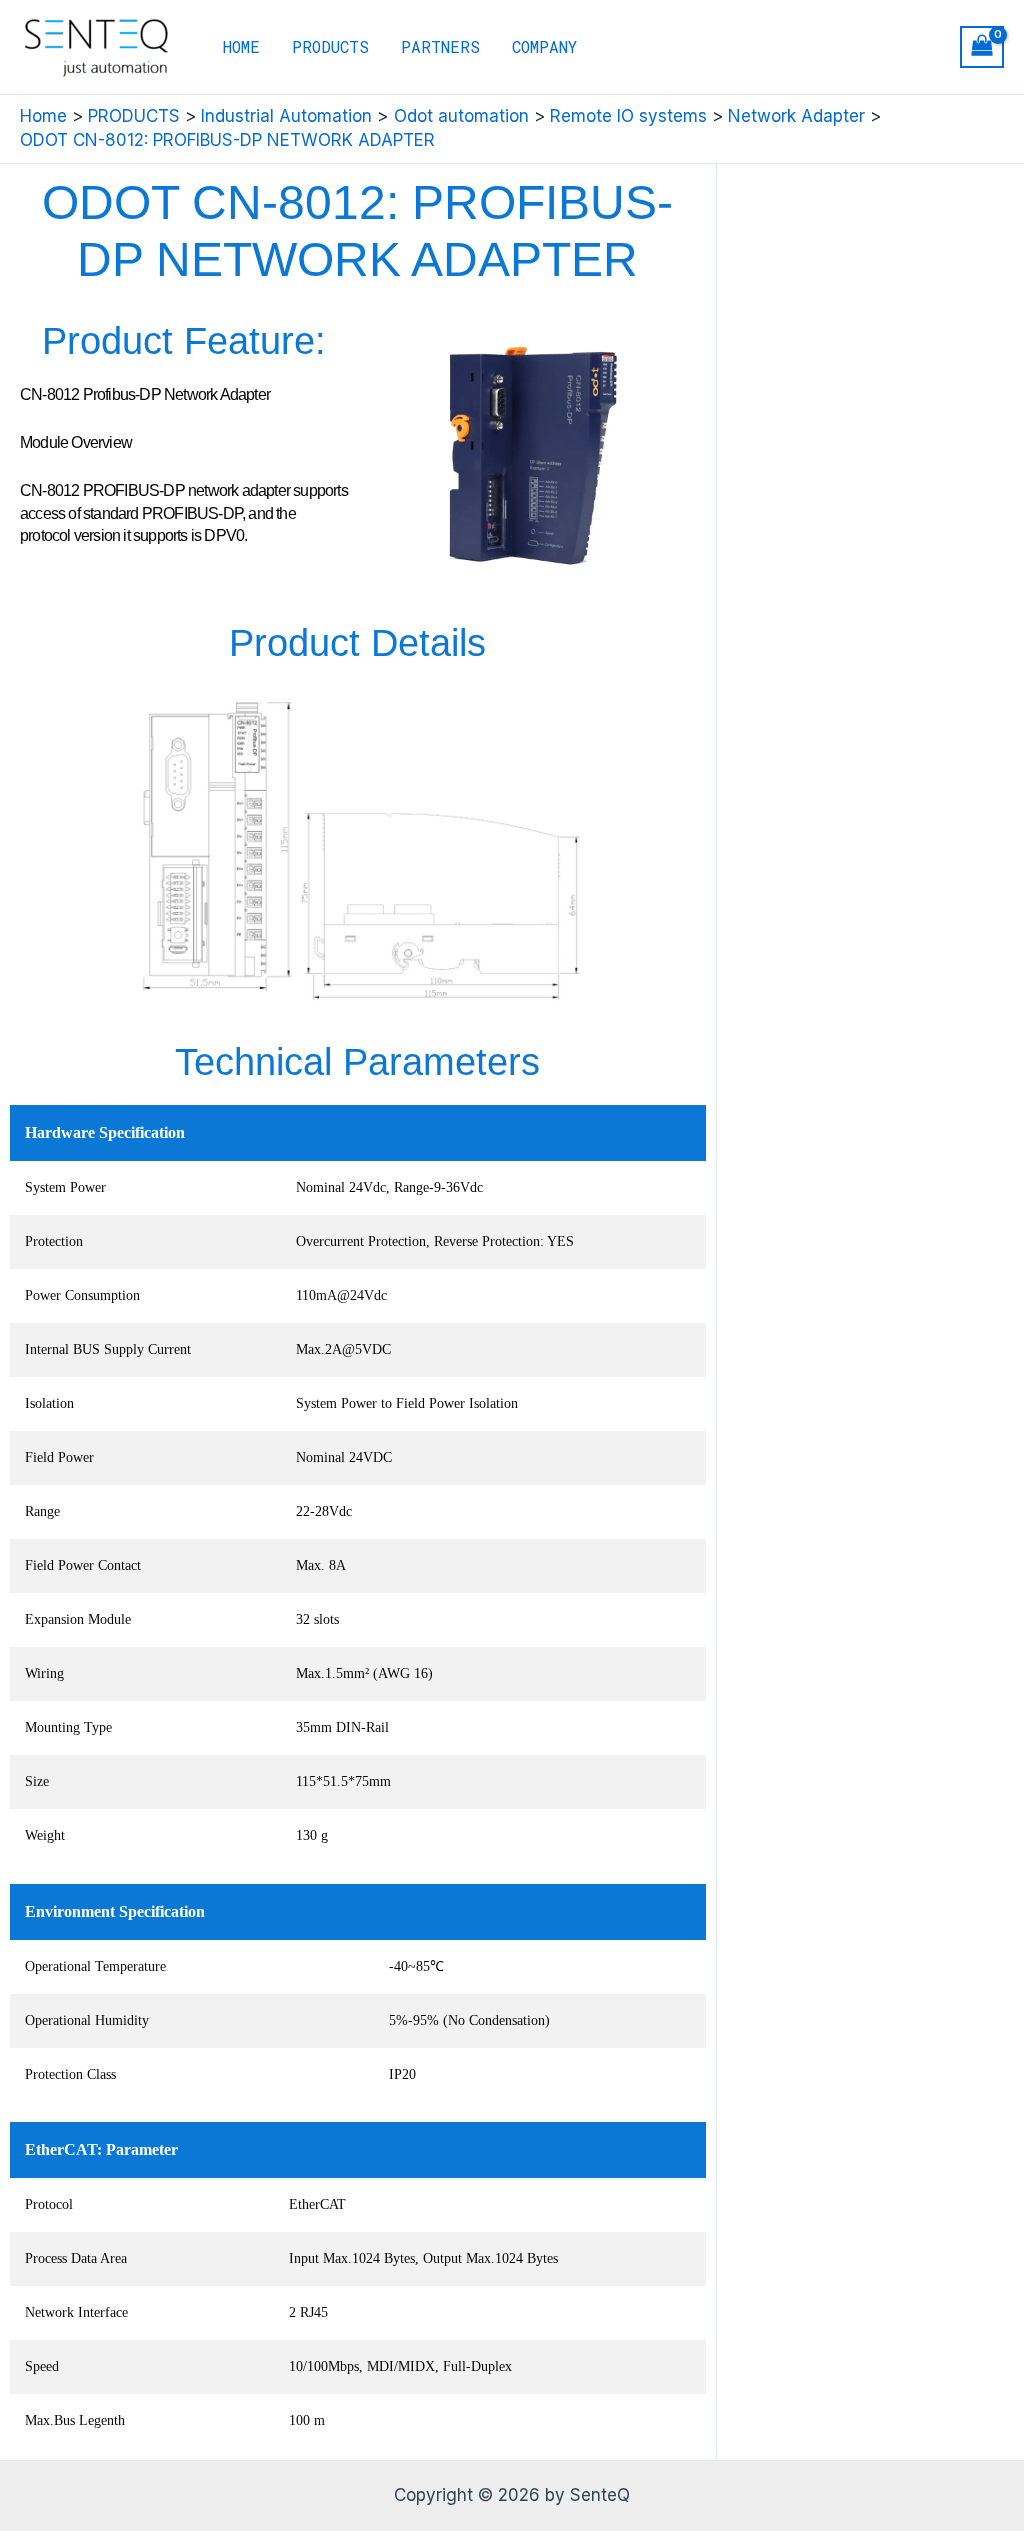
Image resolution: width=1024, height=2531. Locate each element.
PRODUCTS (330, 46)
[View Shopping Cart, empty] (982, 47)
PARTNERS (440, 46)
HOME (241, 46)
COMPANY (544, 46)
